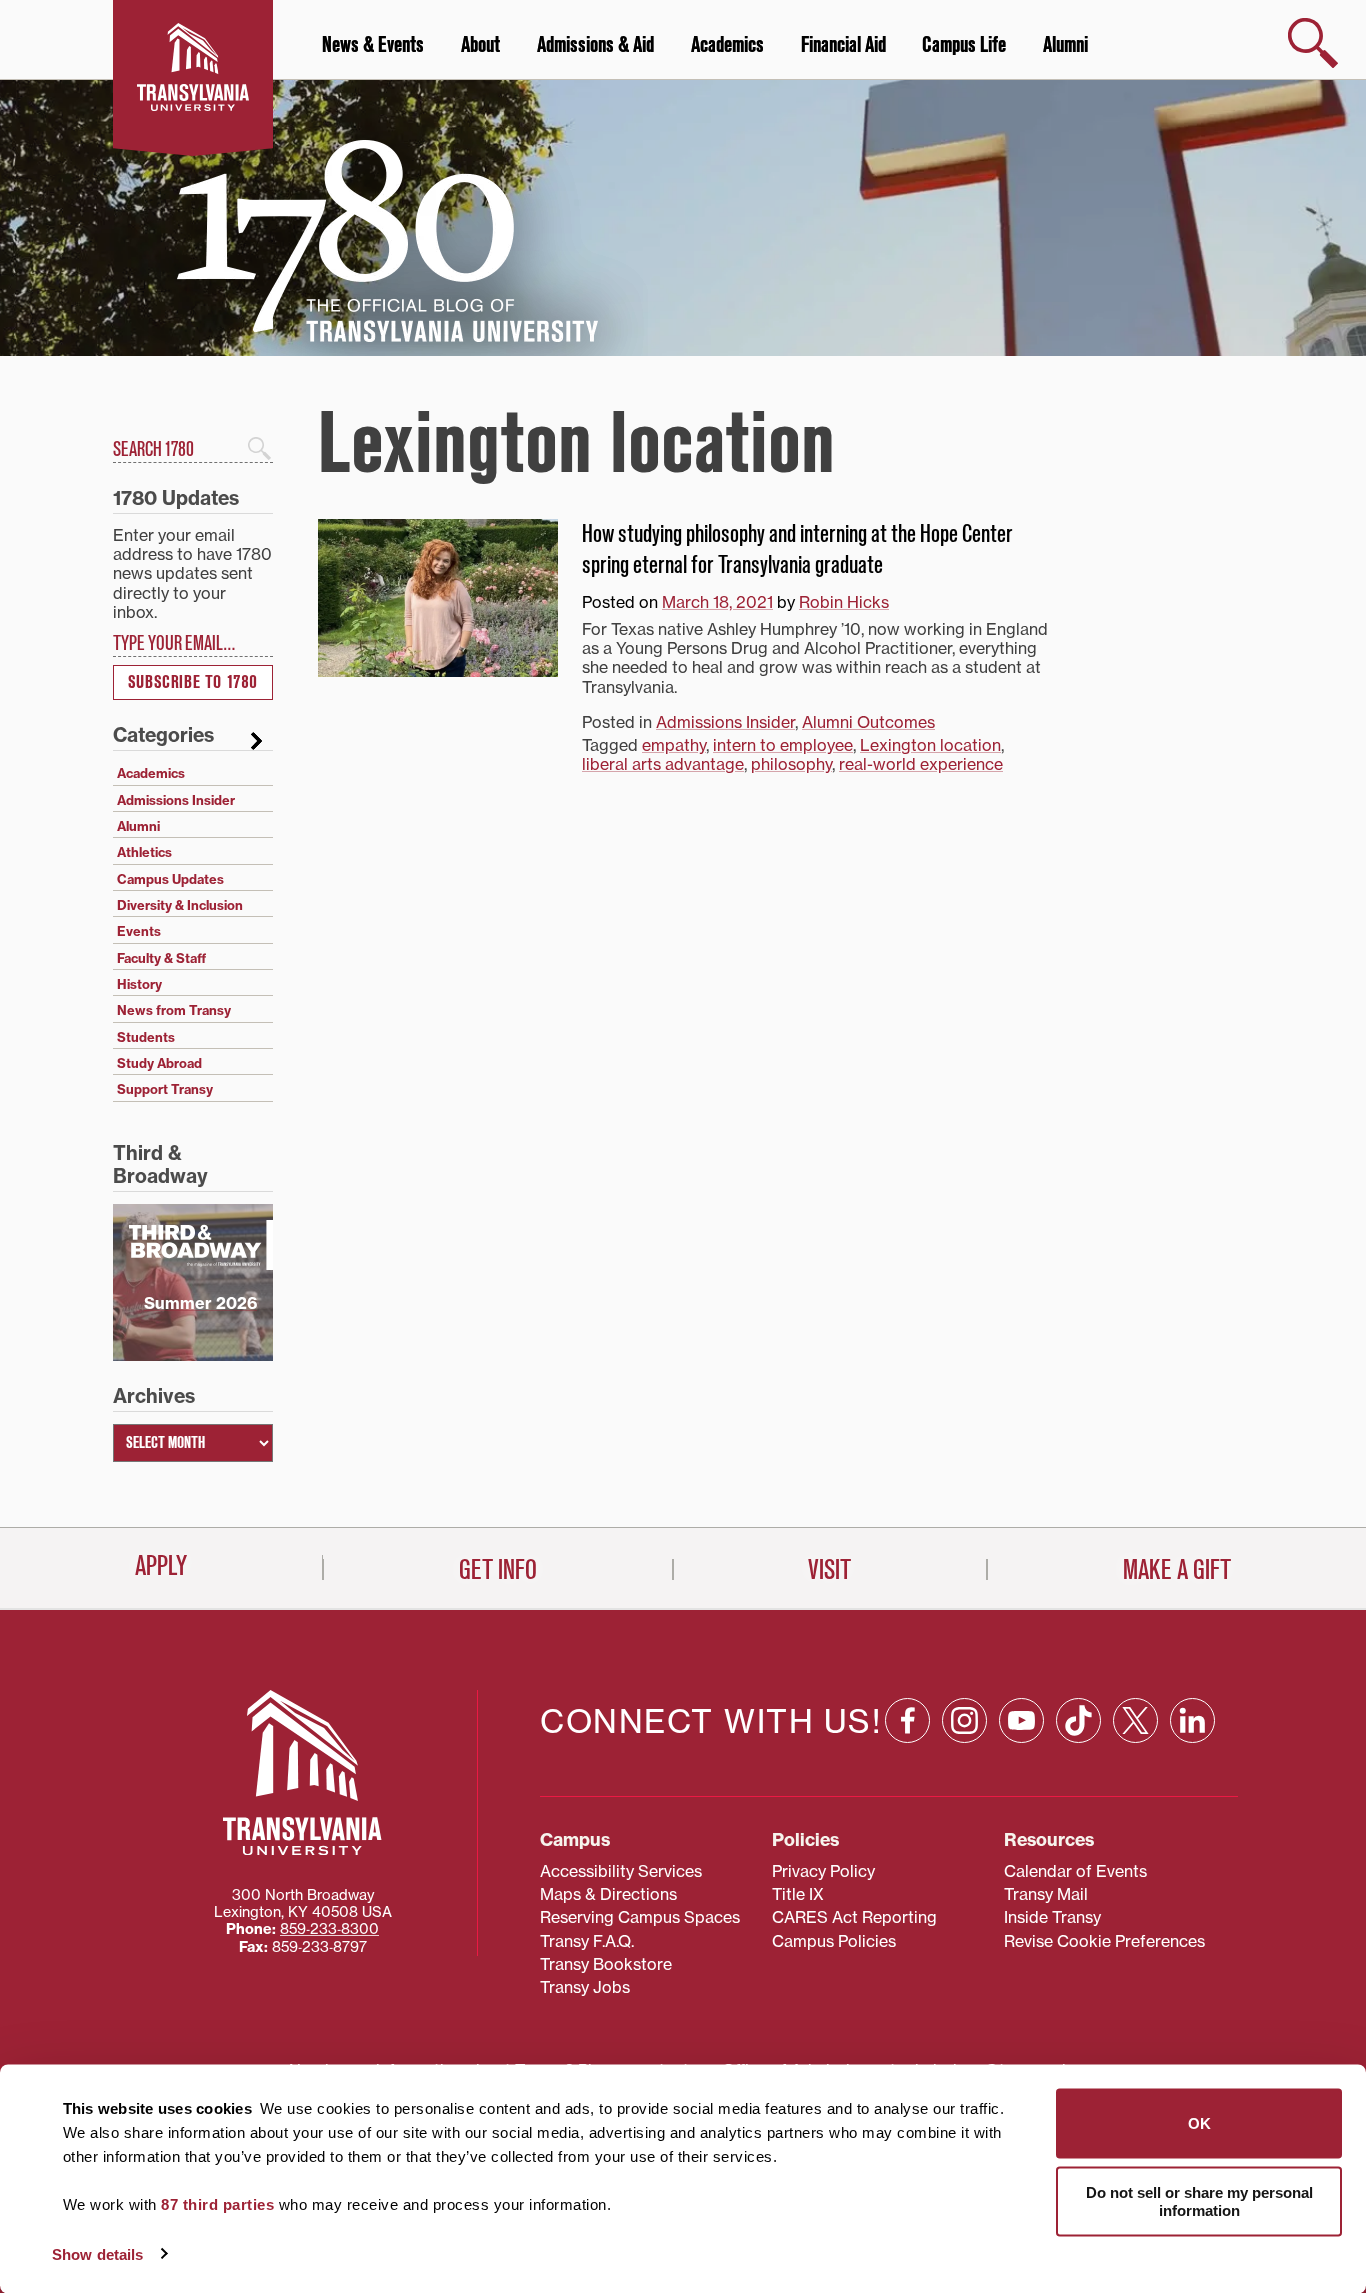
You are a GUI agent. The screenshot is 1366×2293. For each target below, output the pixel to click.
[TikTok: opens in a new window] (1078, 1720)
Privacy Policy (823, 1871)
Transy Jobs (585, 1987)
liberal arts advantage (663, 764)
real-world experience (921, 764)
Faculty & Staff (161, 958)
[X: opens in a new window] (1135, 1720)
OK (1199, 2123)
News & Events (373, 45)
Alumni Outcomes (868, 722)
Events (139, 931)
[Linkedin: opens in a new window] (1192, 1720)
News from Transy (174, 1010)
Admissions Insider (725, 722)
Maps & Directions (608, 1894)
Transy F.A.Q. (587, 1941)
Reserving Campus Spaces (640, 1917)
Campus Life (964, 45)
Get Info (498, 1570)
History (139, 984)
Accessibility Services (621, 1871)
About (480, 45)
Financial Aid (843, 45)
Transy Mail (1046, 1894)
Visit (829, 1570)
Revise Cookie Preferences (1104, 1941)
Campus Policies (834, 1941)
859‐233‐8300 (329, 1929)
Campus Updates (170, 879)
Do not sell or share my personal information (1199, 2200)
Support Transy (165, 1089)
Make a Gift (1177, 1570)
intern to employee (783, 745)
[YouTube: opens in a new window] (1021, 1720)
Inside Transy (1052, 1917)
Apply (161, 1566)
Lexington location (930, 745)
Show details (97, 2253)
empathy (674, 745)
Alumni (1065, 45)
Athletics (144, 852)
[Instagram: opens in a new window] (964, 1720)
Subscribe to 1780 (193, 682)
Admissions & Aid (595, 45)
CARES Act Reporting (854, 1917)
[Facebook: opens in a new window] (907, 1720)
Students (146, 1037)
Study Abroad (159, 1063)
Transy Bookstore (606, 1964)
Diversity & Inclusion (180, 905)
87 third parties (217, 2204)
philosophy (791, 764)
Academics (727, 45)
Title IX (798, 1894)
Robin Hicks (844, 602)
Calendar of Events (1075, 1871)
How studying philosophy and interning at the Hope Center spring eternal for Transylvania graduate (797, 549)
